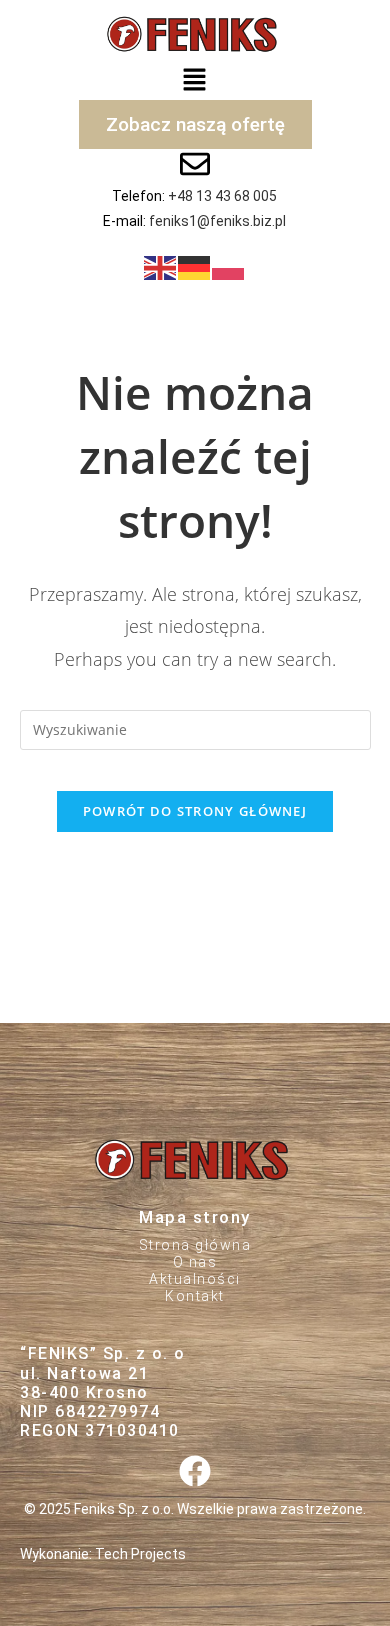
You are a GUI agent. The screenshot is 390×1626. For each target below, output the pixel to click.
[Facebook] (194, 1470)
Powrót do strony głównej (195, 811)
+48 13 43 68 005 (222, 196)
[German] (195, 266)
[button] (195, 79)
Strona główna (195, 1245)
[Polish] (229, 266)
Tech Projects (140, 1554)
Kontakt (195, 1296)
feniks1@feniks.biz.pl (217, 221)
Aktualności (195, 1279)
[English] (161, 266)
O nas (195, 1262)
